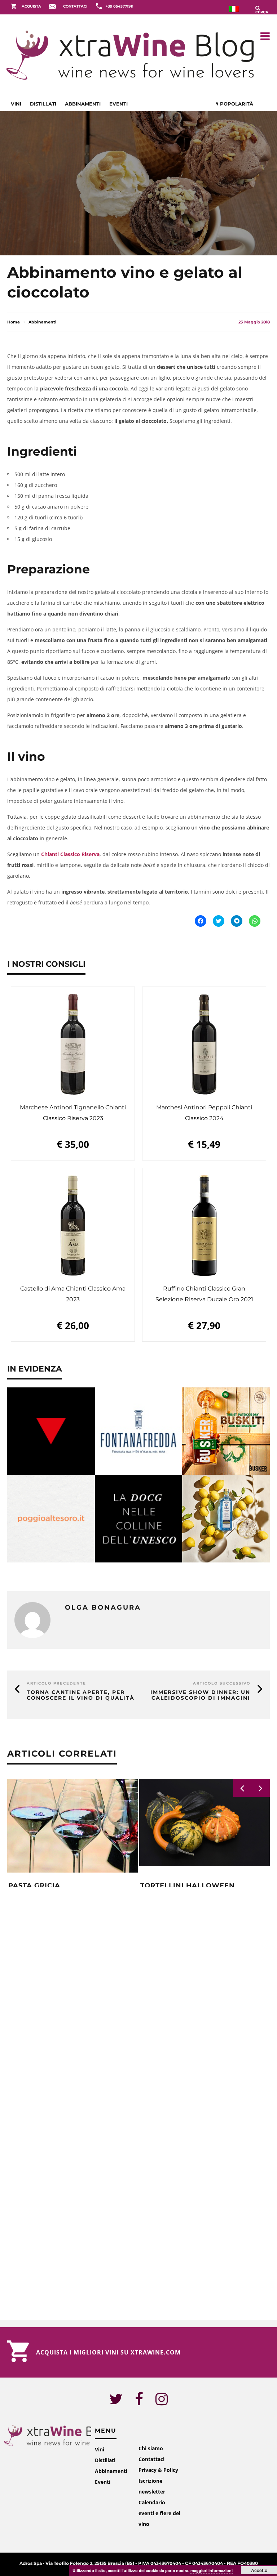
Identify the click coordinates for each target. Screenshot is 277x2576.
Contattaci (151, 2459)
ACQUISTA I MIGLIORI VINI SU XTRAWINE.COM (108, 2352)
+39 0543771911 (120, 6)
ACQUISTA (31, 6)
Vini (16, 104)
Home (14, 322)
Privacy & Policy (158, 2470)
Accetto (259, 2570)
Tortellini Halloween (188, 1886)
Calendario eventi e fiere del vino (159, 2513)
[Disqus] (138, 1999)
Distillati (43, 104)
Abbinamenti (83, 104)
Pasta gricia (34, 1886)
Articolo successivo (222, 1683)
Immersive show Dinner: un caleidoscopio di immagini (200, 1695)
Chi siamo (151, 2448)
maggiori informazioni (212, 2570)
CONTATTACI (75, 6)
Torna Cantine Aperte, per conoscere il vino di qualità (81, 1695)
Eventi (118, 104)
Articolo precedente (56, 1683)
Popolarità (236, 104)
